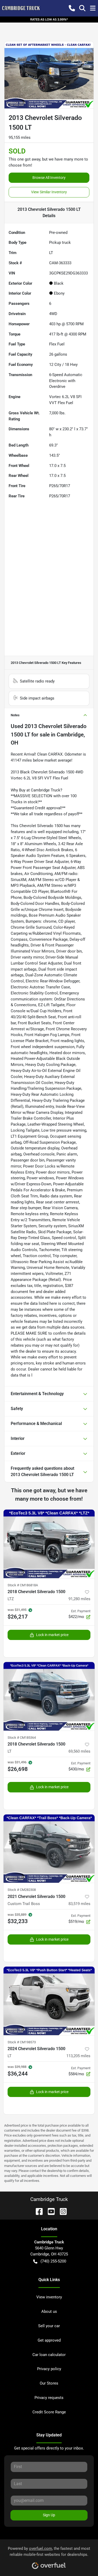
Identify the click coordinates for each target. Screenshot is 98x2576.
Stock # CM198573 (22, 2042)
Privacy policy (49, 2369)
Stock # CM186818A (23, 1585)
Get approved (49, 2340)
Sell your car (49, 2326)
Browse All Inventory (49, 178)
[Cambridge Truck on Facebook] (37, 2211)
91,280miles (79, 1599)
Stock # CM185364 (22, 1738)
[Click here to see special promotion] (49, 19)
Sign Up (49, 2515)
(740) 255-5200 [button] (53, 2261)
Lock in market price (52, 1635)
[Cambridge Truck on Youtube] (49, 2211)
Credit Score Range (49, 2412)
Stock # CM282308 (22, 1890)
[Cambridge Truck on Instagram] (61, 2211)
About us (49, 2311)
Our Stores (49, 2383)
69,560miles (79, 1751)
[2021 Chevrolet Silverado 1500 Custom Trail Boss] (49, 1849)
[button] (72, 8)
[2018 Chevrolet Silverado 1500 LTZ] (49, 1544)
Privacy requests (49, 2398)
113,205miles (78, 2056)
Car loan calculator (49, 2355)
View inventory (49, 2297)
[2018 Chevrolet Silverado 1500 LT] (49, 1696)
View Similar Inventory (49, 192)
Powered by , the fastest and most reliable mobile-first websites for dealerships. (49, 2552)
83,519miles (79, 1904)
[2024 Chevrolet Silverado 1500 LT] (49, 2001)
